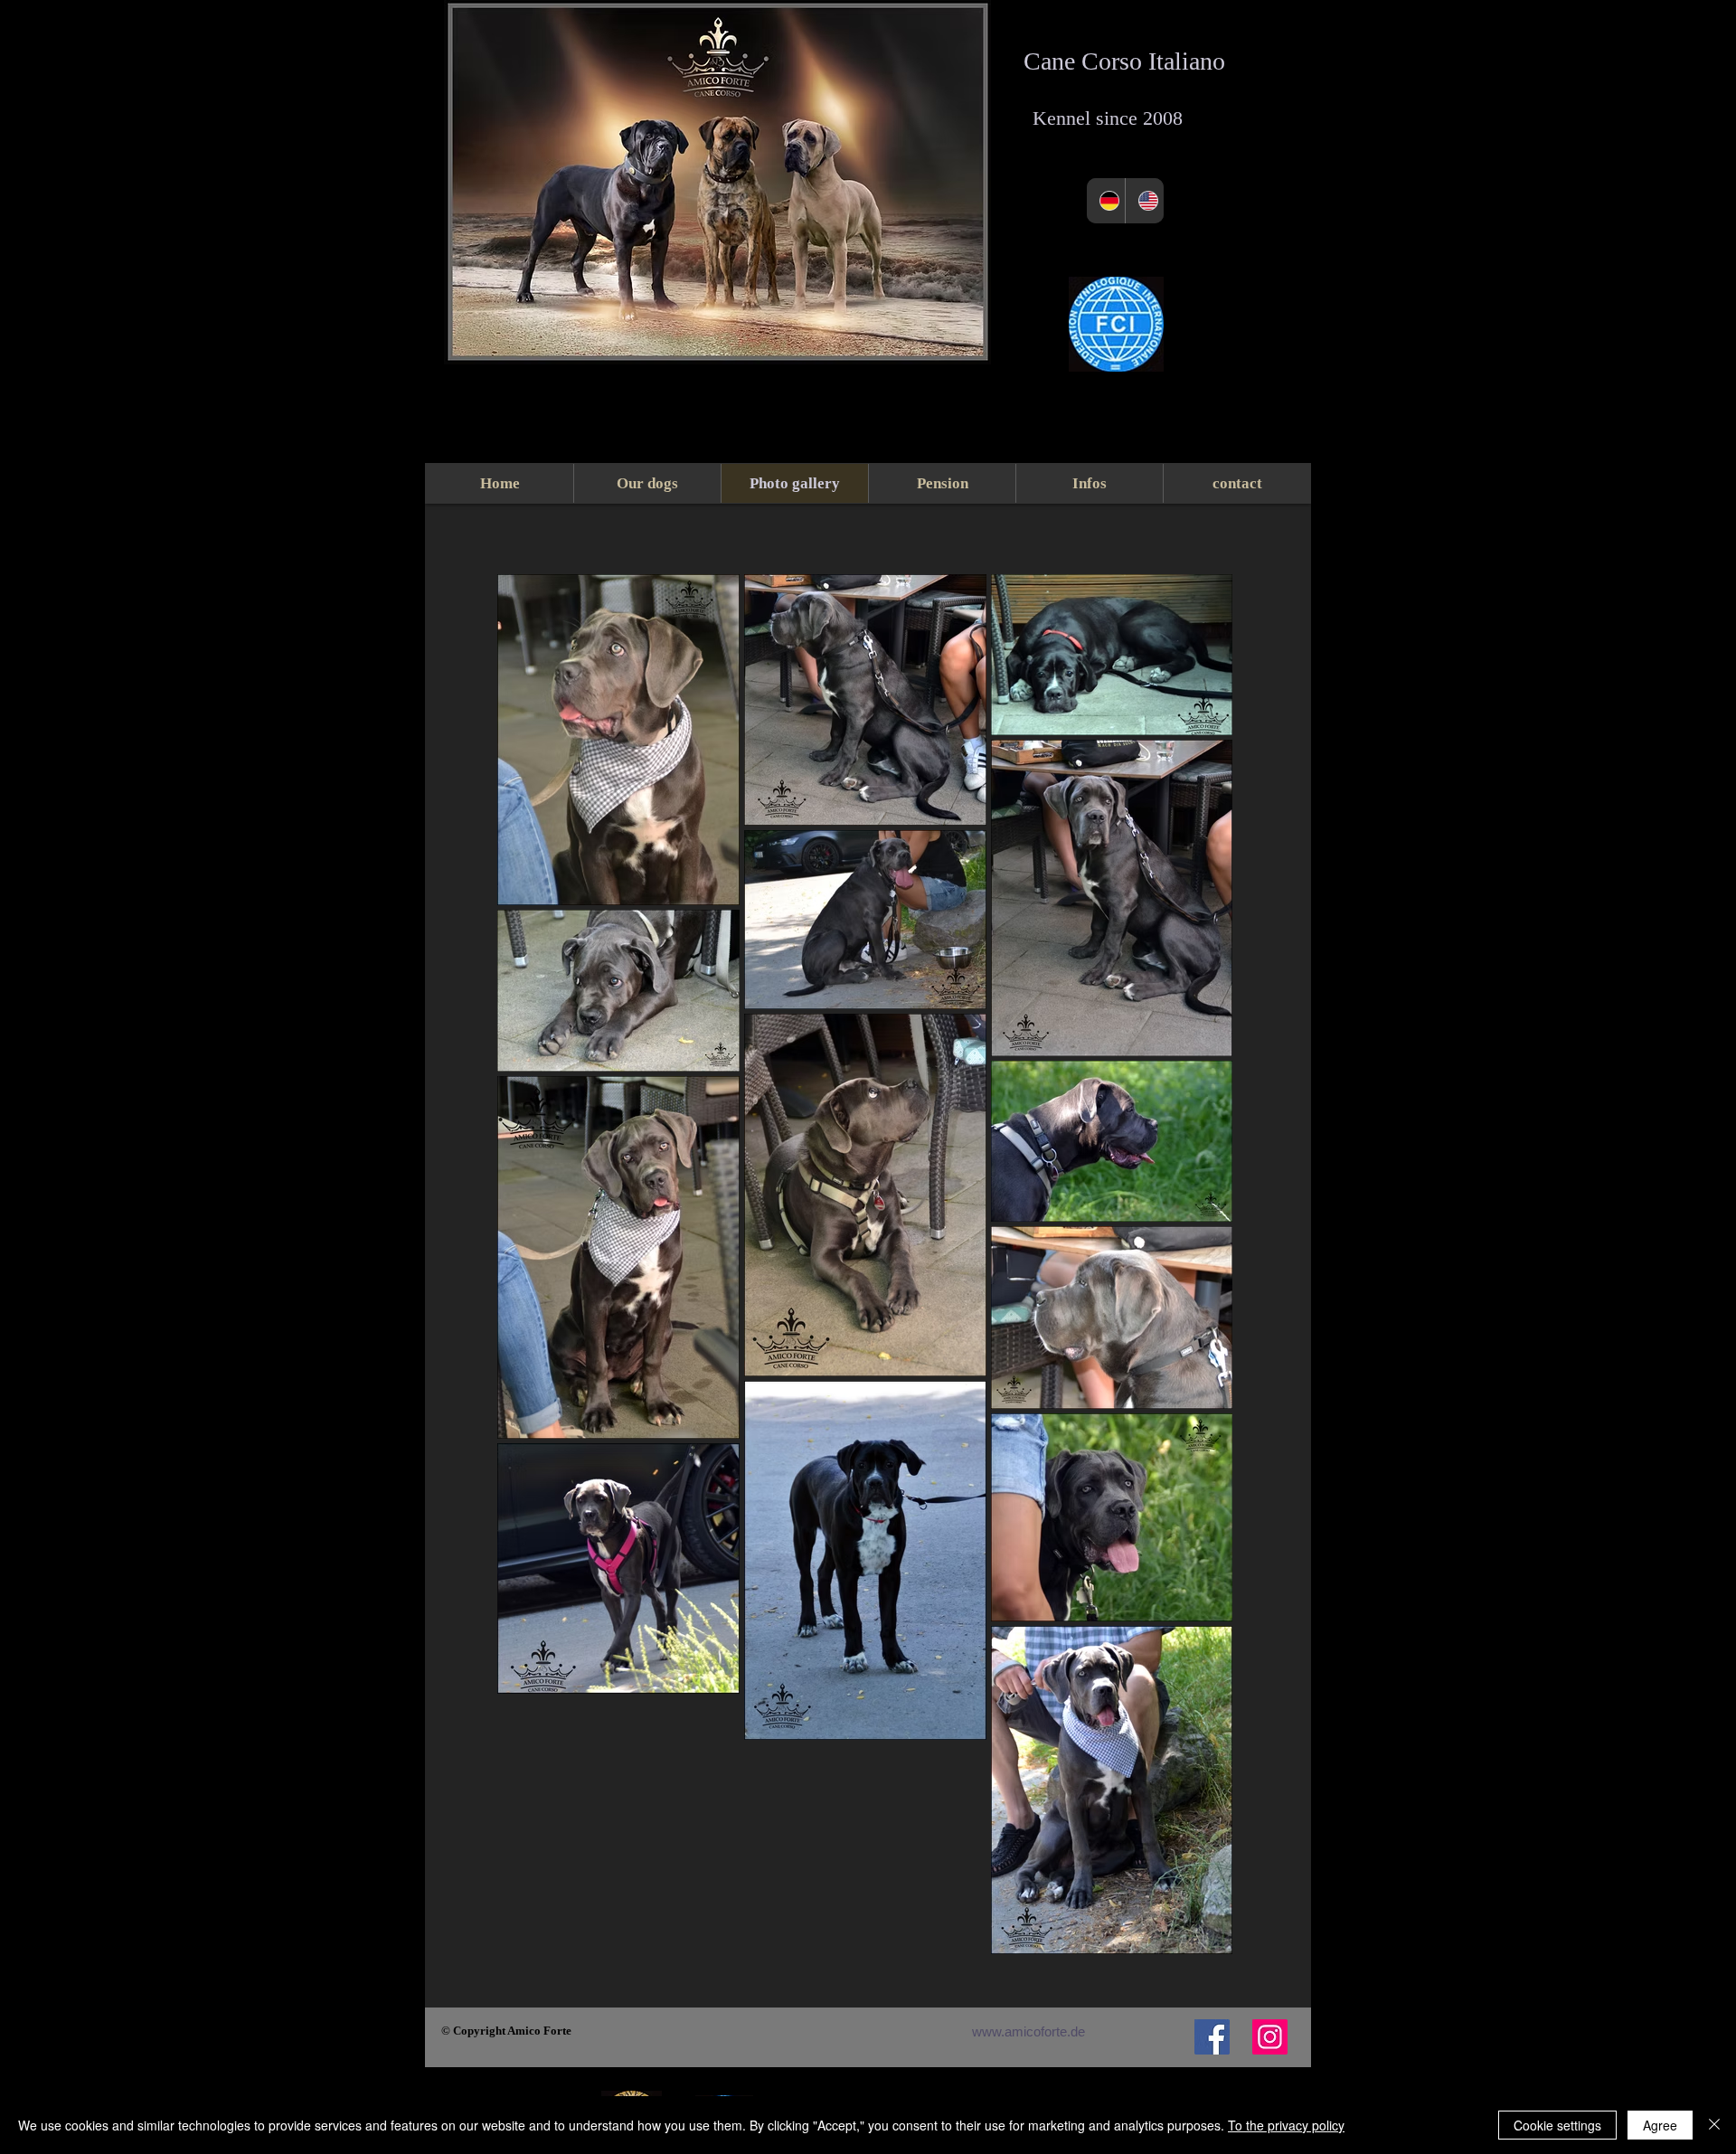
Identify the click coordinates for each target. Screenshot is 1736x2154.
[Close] (1714, 2125)
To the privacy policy (1286, 2125)
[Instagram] (1270, 2037)
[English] (1144, 201)
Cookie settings (1557, 2125)
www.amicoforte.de (1028, 2031)
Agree (1660, 2125)
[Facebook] (1212, 2037)
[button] (1089, 483)
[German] (1106, 201)
